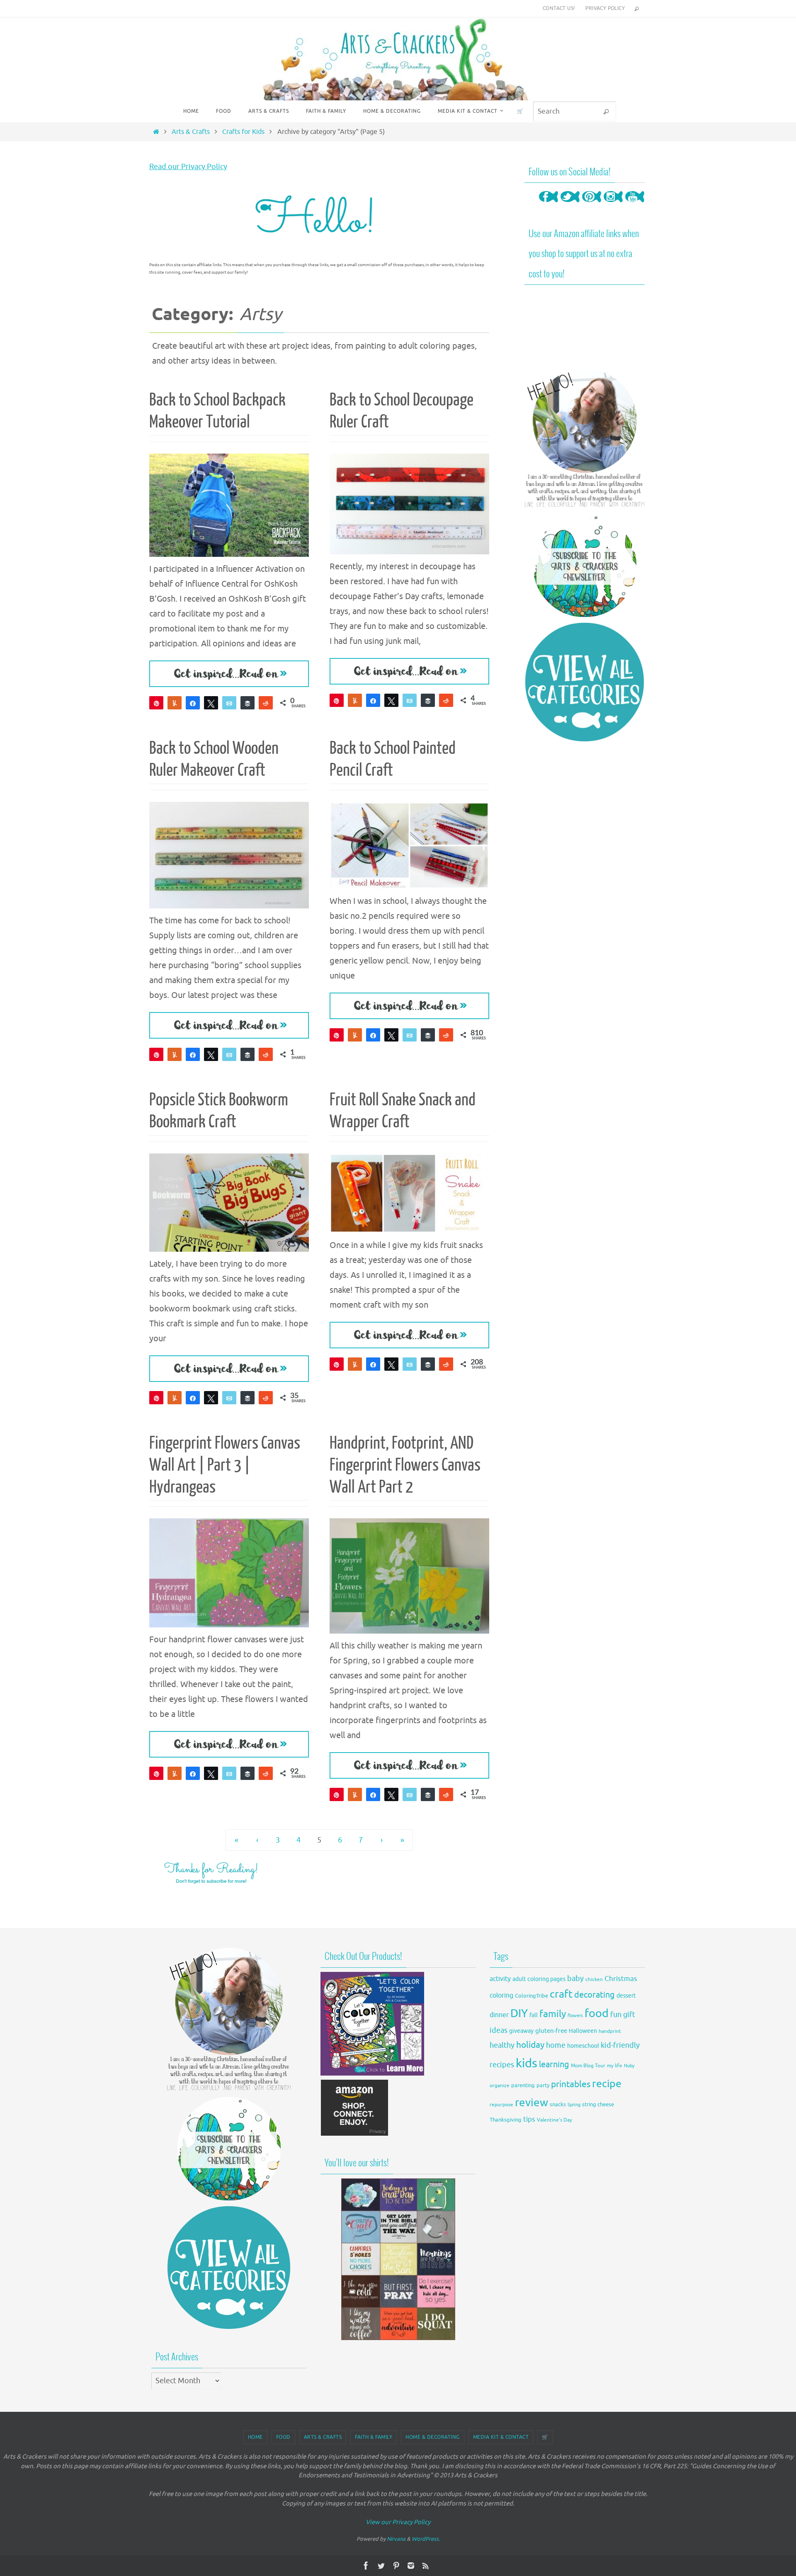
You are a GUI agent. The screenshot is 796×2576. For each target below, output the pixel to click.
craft (561, 1994)
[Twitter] (570, 205)
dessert (626, 1996)
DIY (519, 2013)
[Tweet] (211, 703)
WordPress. (426, 2539)
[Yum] (175, 703)
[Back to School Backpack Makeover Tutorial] (229, 505)
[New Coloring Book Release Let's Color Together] (372, 2073)
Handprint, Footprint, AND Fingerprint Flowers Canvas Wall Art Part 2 (405, 1465)
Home (255, 2437)
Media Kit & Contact (501, 2437)
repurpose (501, 2105)
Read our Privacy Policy (188, 167)
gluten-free (551, 2031)
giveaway (521, 2031)
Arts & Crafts (191, 132)
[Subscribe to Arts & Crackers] (585, 565)
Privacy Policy (605, 8)
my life (615, 2066)
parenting (523, 2086)
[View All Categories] (585, 682)
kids (527, 2063)
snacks (558, 2104)
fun (616, 2015)
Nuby (629, 2066)
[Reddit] (266, 703)
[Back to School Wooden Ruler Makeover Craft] (229, 855)
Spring (574, 2105)
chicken (594, 1979)
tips (529, 2119)
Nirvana (396, 2539)
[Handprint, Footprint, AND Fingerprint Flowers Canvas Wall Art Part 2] (409, 1576)
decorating (595, 1995)
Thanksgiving (506, 2120)
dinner (499, 2015)
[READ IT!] (229, 674)
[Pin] (156, 703)
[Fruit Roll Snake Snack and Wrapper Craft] (409, 1193)
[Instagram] (613, 205)
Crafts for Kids (243, 132)
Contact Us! (559, 8)
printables (571, 2084)
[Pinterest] (592, 205)
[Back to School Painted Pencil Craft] (409, 845)
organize (500, 2086)
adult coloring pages (539, 1979)
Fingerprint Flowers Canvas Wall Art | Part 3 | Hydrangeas (225, 1465)
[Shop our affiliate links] (355, 2134)
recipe (607, 2084)
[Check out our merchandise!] (398, 2259)
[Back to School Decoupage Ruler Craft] (409, 504)
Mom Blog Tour (588, 2066)
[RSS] (426, 2566)
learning (554, 2065)
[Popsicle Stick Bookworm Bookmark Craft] (229, 1203)
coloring (501, 1996)
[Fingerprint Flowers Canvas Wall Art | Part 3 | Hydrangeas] (229, 1573)
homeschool (583, 2046)
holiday (530, 2045)
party (543, 2086)
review (531, 2103)
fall (534, 2015)
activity (500, 1979)
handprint (610, 2031)
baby (575, 1979)
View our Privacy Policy (398, 2522)
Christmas (621, 1979)
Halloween (583, 2031)
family (553, 2014)
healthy (502, 2045)
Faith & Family (374, 2437)
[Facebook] (548, 205)
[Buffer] (248, 703)
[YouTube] (635, 205)
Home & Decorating (433, 2437)
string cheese (598, 2105)
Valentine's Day (555, 2120)
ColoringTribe (531, 1996)
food (597, 2013)
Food (283, 2437)
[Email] (229, 703)
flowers (575, 2016)
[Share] (193, 703)
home (556, 2045)
